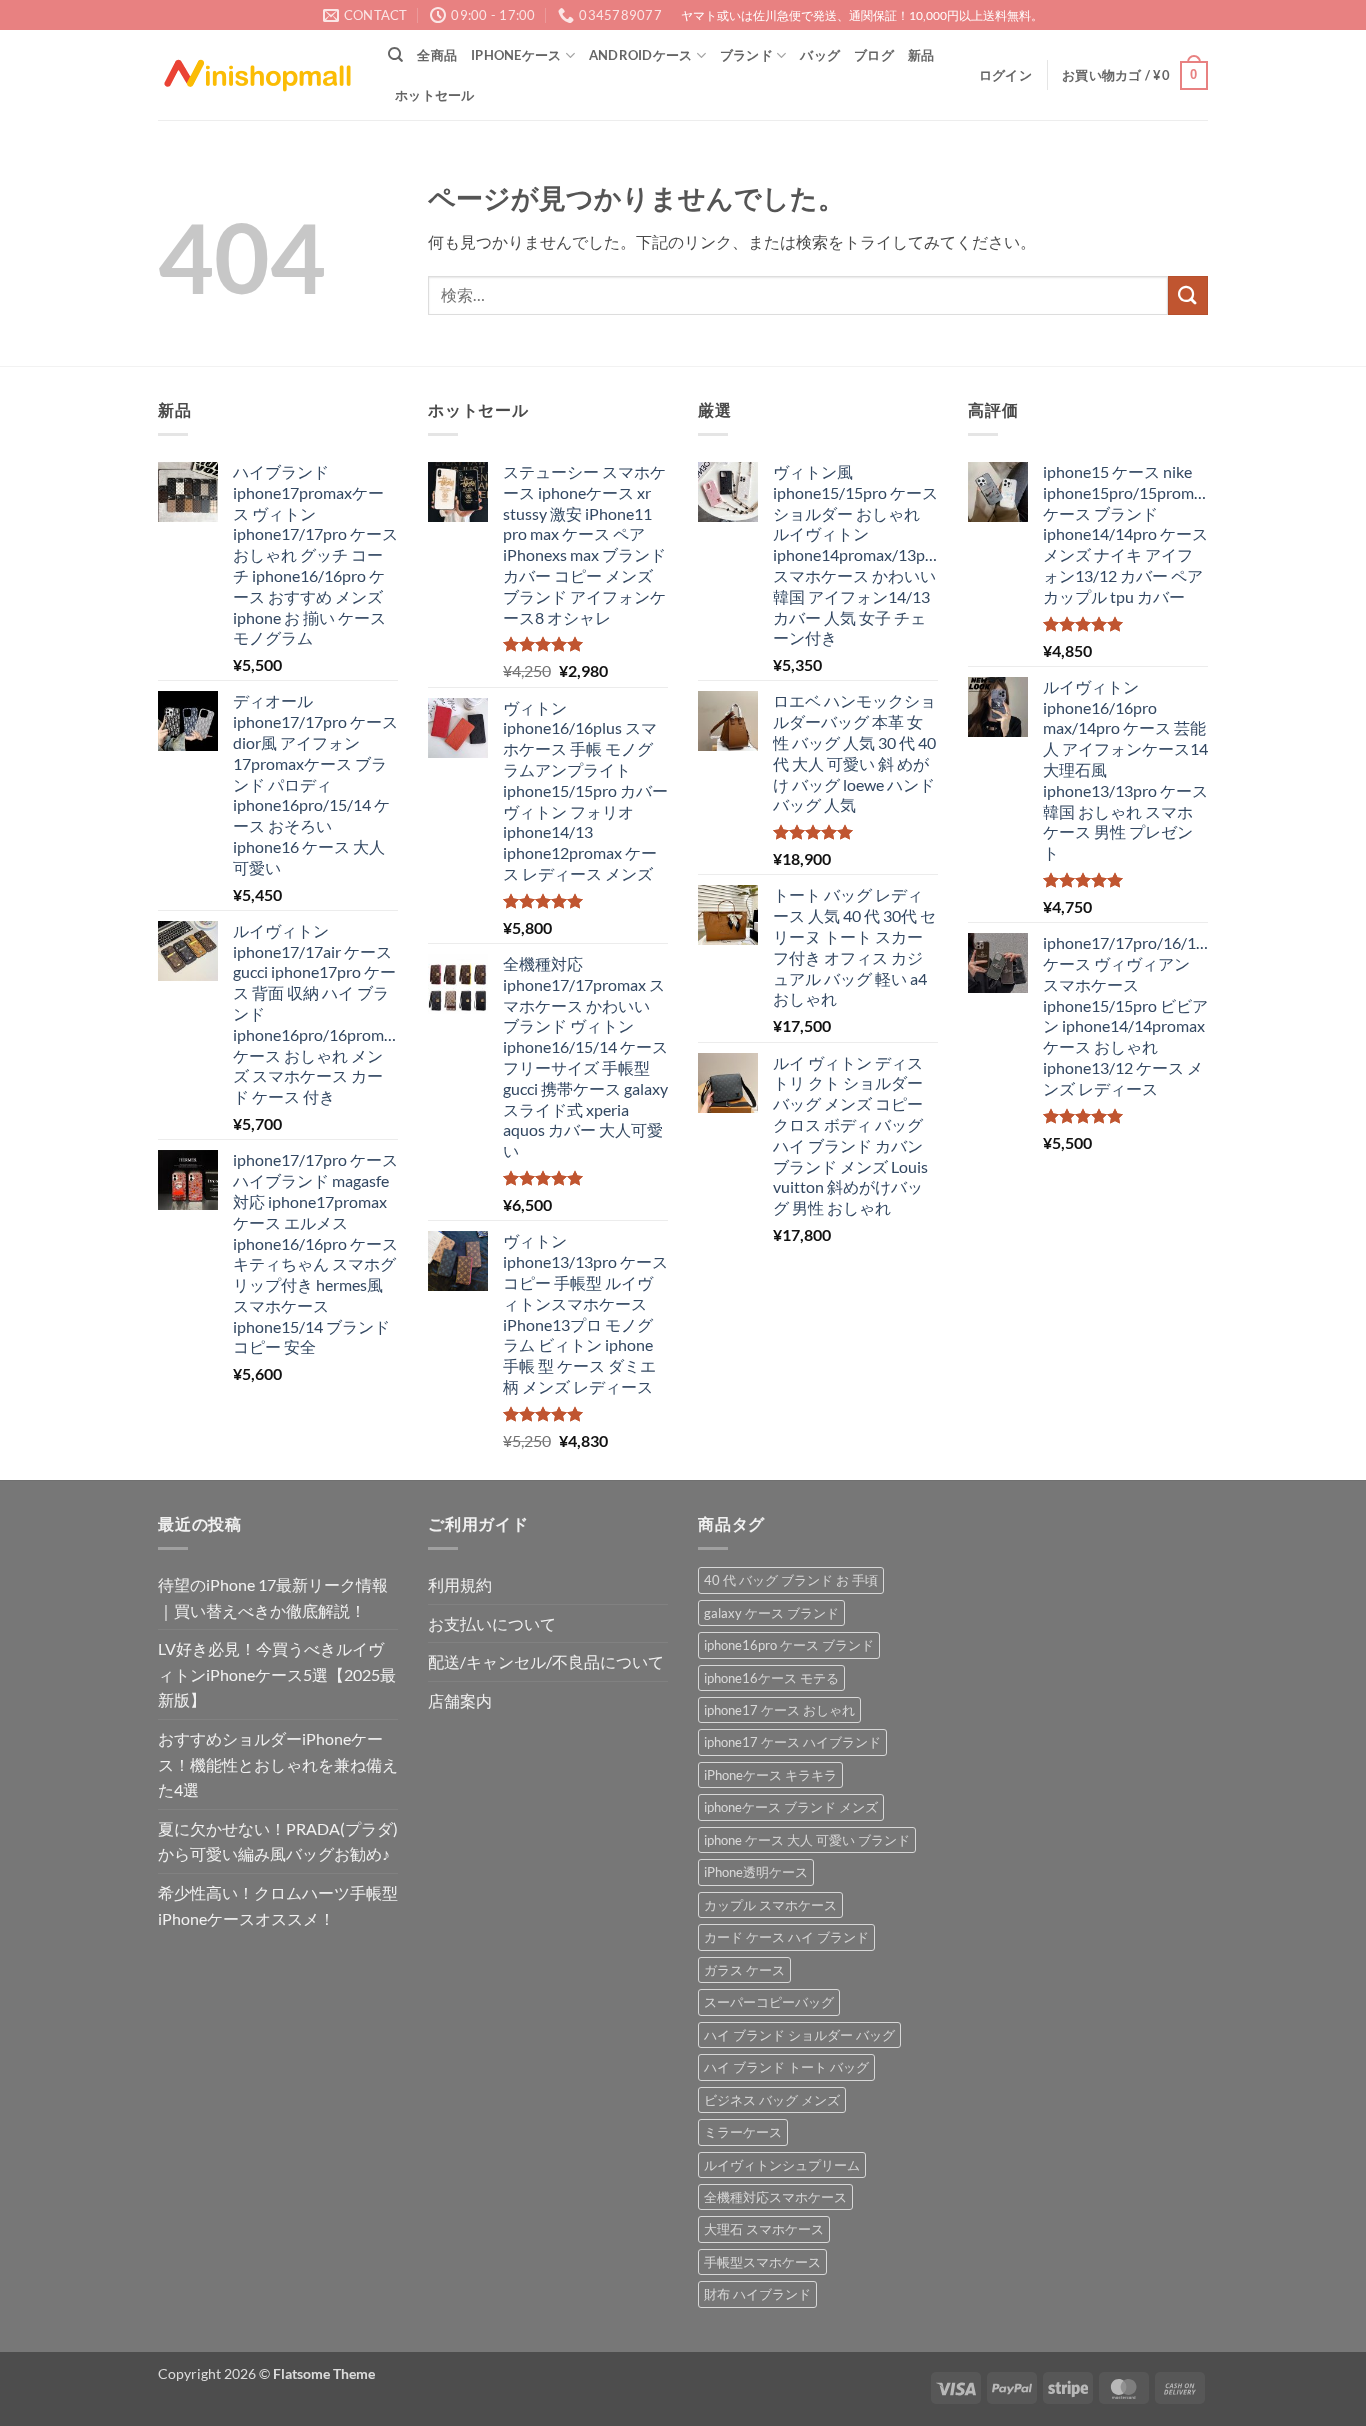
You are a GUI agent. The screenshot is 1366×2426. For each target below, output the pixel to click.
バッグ (820, 55)
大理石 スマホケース (764, 2229)
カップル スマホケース (770, 1905)
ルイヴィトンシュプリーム (782, 2165)
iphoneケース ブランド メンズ (791, 1807)
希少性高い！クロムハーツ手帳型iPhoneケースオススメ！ (278, 1905)
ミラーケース (743, 2132)
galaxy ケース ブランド (771, 1613)
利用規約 (460, 1584)
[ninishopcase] (258, 75)
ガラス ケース (744, 1970)
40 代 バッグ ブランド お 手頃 (791, 1580)
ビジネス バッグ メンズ (772, 2100)
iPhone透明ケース (756, 1872)
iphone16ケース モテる (771, 1678)
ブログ (874, 55)
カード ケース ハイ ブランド (786, 1937)
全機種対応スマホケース (775, 2197)
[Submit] (1188, 295)
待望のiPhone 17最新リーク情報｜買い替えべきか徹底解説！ (273, 1597)
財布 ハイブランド (757, 2294)
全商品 (437, 55)
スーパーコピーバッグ (769, 2002)
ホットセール (435, 95)
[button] (1005, 75)
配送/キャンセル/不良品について (546, 1661)
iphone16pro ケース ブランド (789, 1645)
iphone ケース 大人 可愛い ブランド (807, 1840)
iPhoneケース (516, 55)
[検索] (395, 55)
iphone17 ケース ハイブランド (792, 1742)
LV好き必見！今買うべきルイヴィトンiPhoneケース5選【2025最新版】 (277, 1674)
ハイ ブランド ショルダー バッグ (799, 2035)
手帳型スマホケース (762, 2262)
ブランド (746, 55)
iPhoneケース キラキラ (770, 1775)
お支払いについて (492, 1623)
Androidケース (641, 55)
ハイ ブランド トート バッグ (786, 2067)
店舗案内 (460, 1700)
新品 (921, 55)
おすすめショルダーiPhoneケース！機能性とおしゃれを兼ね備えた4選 (278, 1764)
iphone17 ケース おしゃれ (779, 1710)
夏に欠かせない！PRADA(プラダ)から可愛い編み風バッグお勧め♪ (278, 1841)
